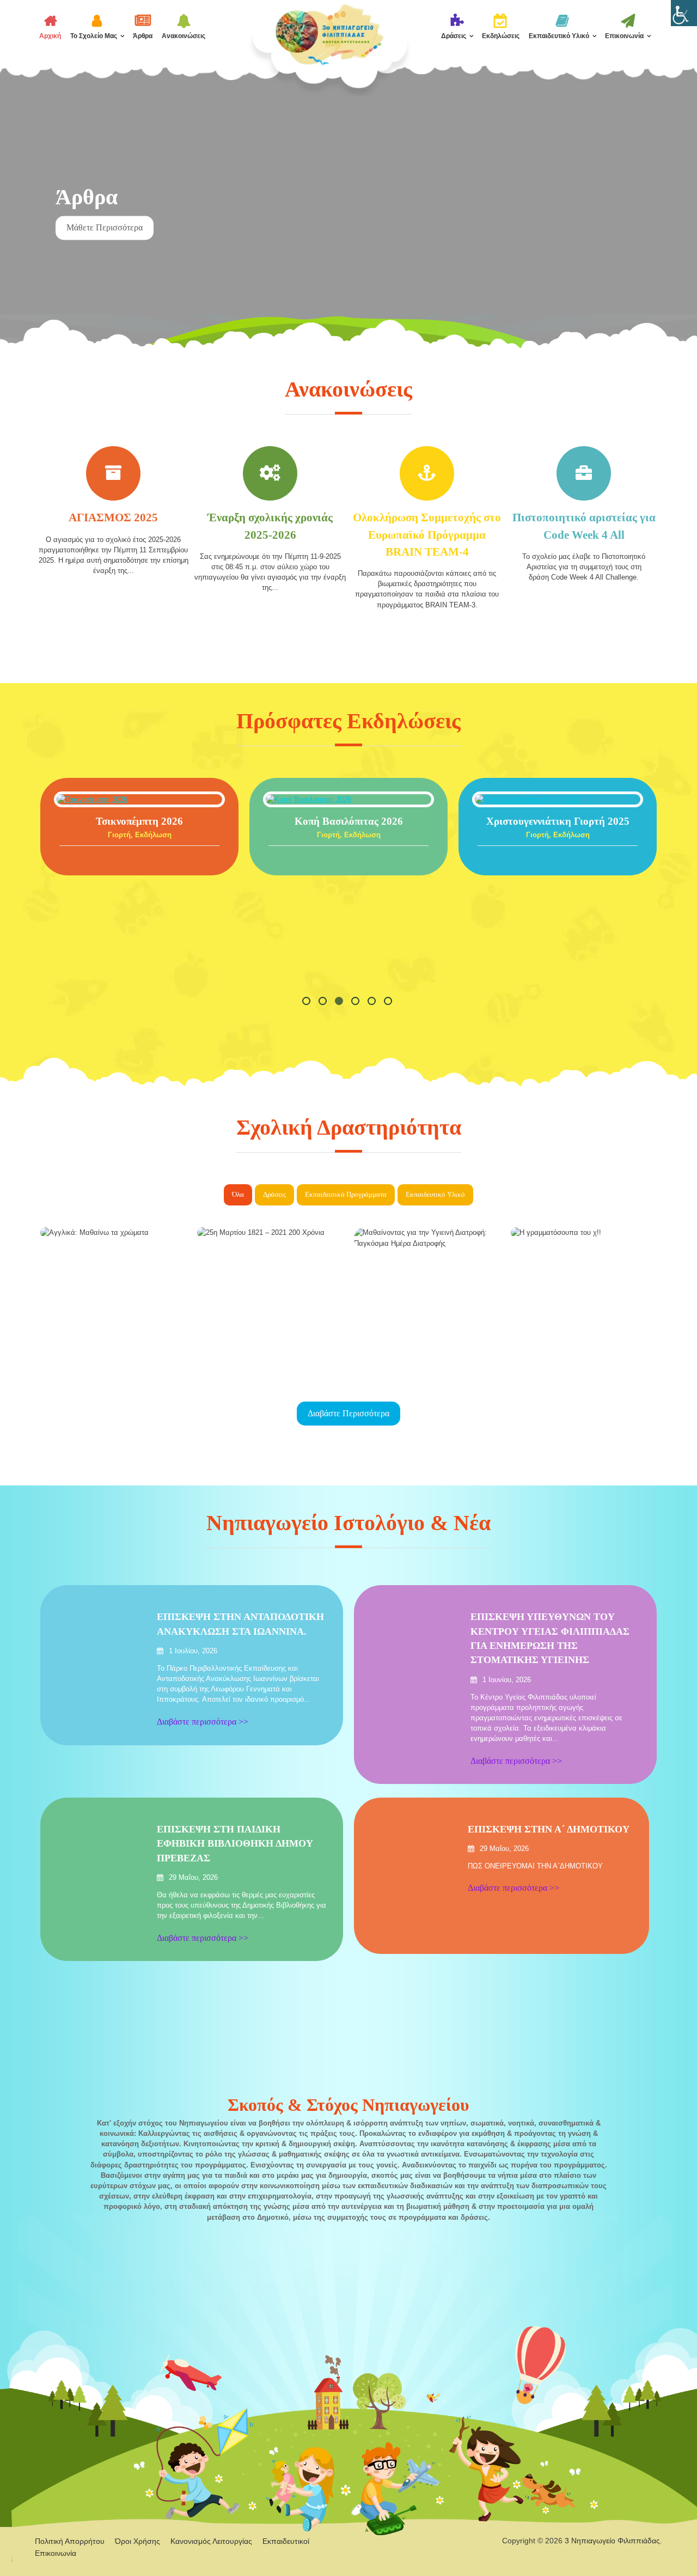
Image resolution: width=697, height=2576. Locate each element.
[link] (684, 13)
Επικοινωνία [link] (624, 36)
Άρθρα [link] (143, 36)
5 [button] (373, 1002)
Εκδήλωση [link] (116, 835)
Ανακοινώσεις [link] (184, 36)
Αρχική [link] (50, 36)
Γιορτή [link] (82, 835)
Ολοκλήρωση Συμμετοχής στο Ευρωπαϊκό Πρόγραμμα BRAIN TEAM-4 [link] (427, 534)
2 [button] (324, 1002)
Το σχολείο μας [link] (94, 36)
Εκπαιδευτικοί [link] (123, 165)
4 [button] (357, 1002)
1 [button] (308, 1002)
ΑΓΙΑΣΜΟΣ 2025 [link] (113, 517)
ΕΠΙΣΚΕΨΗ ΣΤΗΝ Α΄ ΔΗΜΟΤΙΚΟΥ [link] (549, 1829)
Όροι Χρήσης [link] (137, 2541)
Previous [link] (25, 204)
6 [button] (389, 1002)
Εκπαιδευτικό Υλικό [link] (559, 36)
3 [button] (340, 1002)
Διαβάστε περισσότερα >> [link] (103, 799)
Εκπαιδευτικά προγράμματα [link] (346, 1195)
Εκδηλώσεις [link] (501, 36)
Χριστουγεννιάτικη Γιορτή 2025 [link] (521, 821)
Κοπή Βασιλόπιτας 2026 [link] (312, 821)
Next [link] (672, 204)
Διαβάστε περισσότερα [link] (348, 1413)
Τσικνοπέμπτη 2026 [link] (102, 821)
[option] (348, 218)
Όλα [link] (238, 1195)
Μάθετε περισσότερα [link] (105, 254)
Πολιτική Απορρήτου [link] (70, 2541)
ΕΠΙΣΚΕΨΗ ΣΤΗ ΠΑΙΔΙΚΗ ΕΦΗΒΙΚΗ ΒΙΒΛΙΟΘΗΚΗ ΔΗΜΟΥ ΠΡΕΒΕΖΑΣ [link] (235, 1844)
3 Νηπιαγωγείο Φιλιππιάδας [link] (612, 2541)
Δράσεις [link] (454, 36)
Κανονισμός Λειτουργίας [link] (211, 2541)
